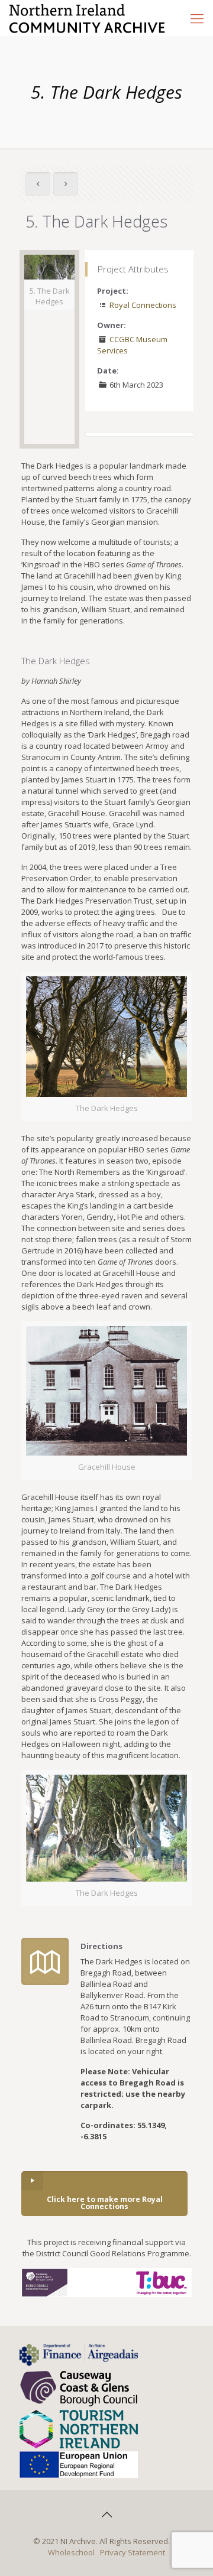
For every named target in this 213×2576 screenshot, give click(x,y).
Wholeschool (71, 2552)
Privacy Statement (133, 2552)
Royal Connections (143, 305)
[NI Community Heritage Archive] (87, 18)
